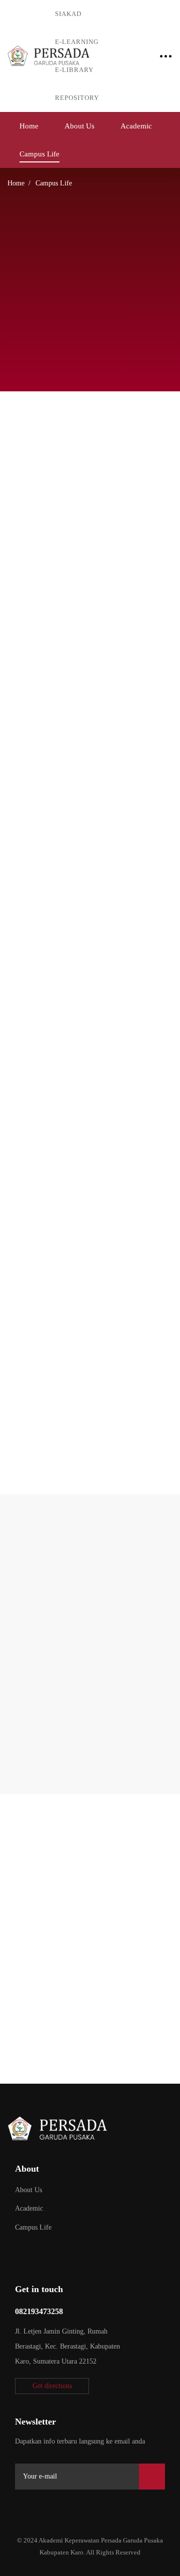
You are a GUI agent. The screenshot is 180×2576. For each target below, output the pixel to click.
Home (16, 183)
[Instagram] (66, 2507)
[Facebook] (42, 2507)
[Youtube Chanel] (89, 2507)
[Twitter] (19, 2507)
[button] (52, 2386)
